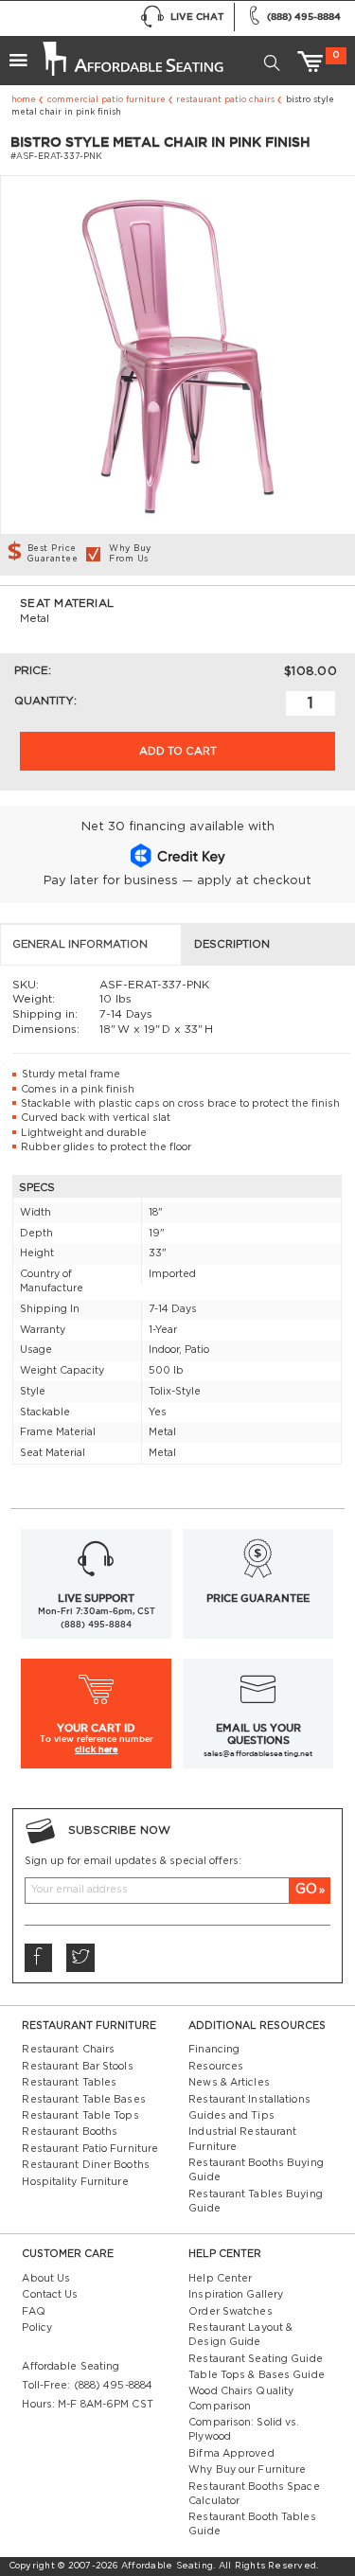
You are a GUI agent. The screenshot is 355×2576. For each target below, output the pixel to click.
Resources (216, 2067)
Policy (37, 2328)
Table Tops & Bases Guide (257, 2375)
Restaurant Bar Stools (77, 2067)
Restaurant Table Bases (83, 2100)
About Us (46, 2279)
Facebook (38, 1957)
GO (306, 1890)
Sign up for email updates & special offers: (133, 1861)
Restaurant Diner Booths (85, 2165)
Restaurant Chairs (68, 2050)
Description (232, 944)
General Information (80, 944)
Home (24, 100)
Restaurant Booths (70, 2132)
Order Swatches (230, 2312)
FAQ (33, 2312)
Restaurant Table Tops (80, 2116)
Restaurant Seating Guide (256, 2359)
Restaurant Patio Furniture (90, 2149)
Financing (214, 2050)
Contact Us (50, 2295)
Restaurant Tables (69, 2083)
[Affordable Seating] (132, 53)
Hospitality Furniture (75, 2182)
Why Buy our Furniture (247, 2470)
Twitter (80, 1957)
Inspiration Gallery (236, 2295)
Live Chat (197, 17)
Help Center (220, 2279)
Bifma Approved (231, 2454)
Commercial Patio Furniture (106, 100)
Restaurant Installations (249, 2100)
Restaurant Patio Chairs (225, 100)
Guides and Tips (231, 2116)
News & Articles (229, 2083)
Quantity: (45, 701)
